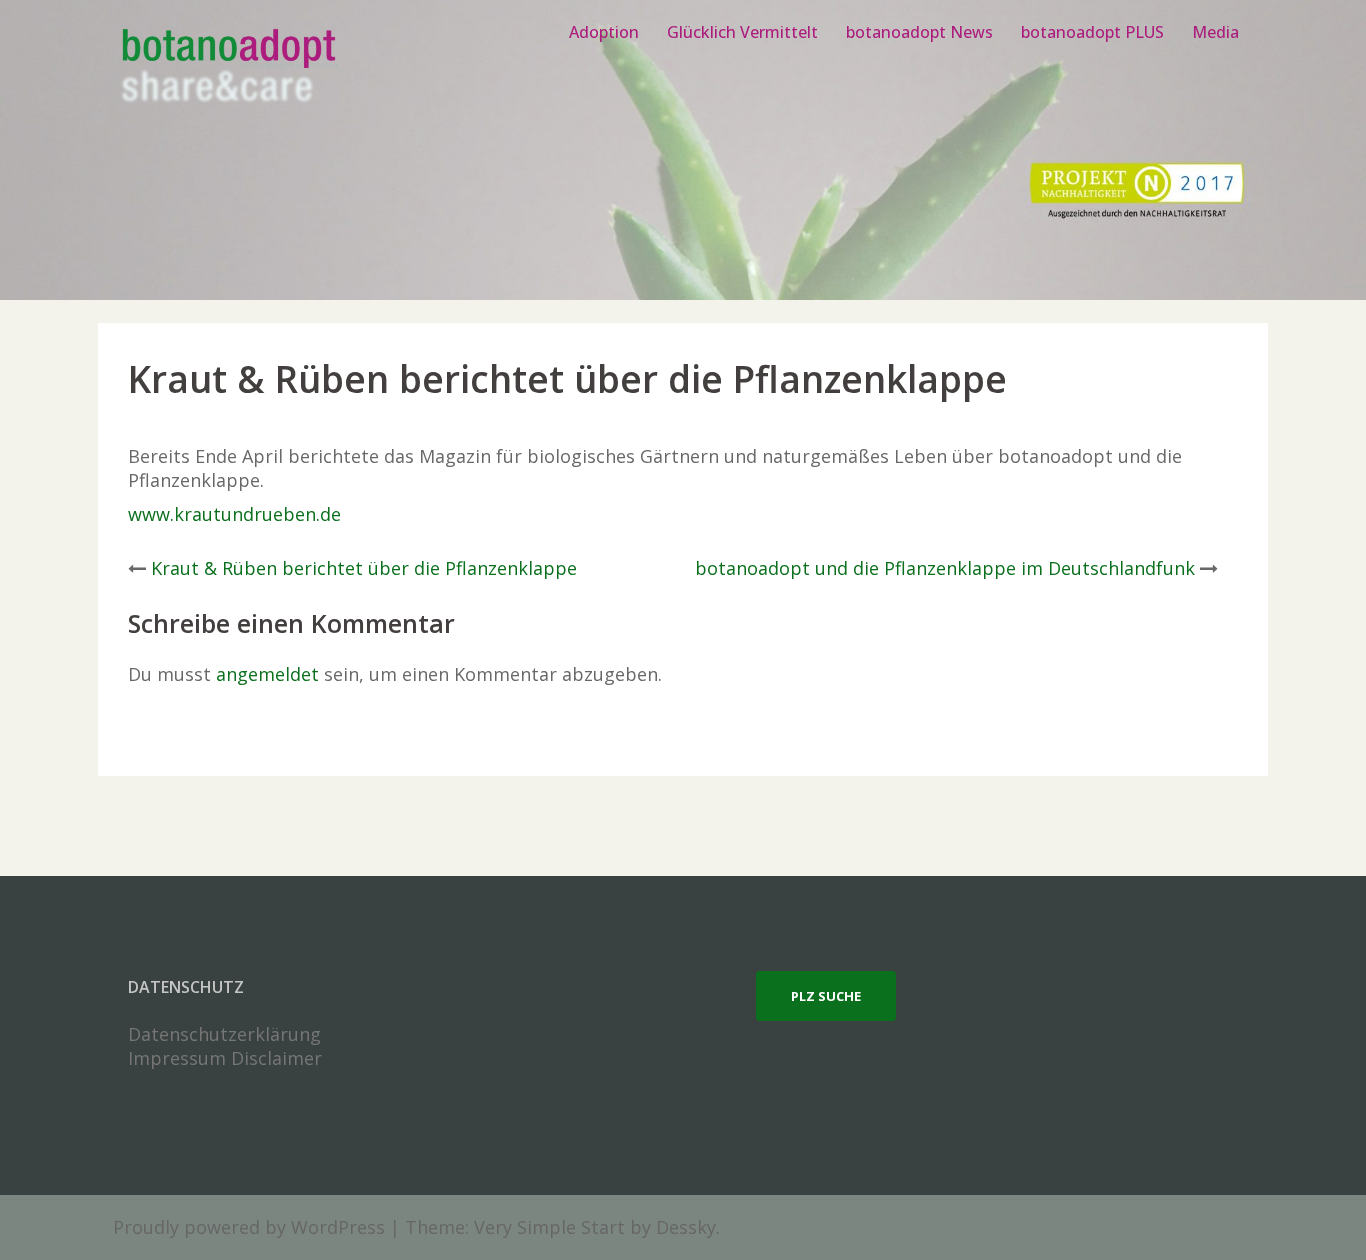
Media (1215, 32)
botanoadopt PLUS (1092, 32)
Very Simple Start (549, 1227)
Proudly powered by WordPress (249, 1227)
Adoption (604, 32)
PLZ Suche (826, 996)
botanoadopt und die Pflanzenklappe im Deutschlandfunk (945, 568)
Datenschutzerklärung (224, 1034)
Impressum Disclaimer (225, 1058)
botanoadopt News (919, 32)
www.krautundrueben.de (234, 514)
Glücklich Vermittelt (742, 32)
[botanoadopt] (227, 68)
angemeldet (267, 674)
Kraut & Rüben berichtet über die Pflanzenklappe (364, 568)
